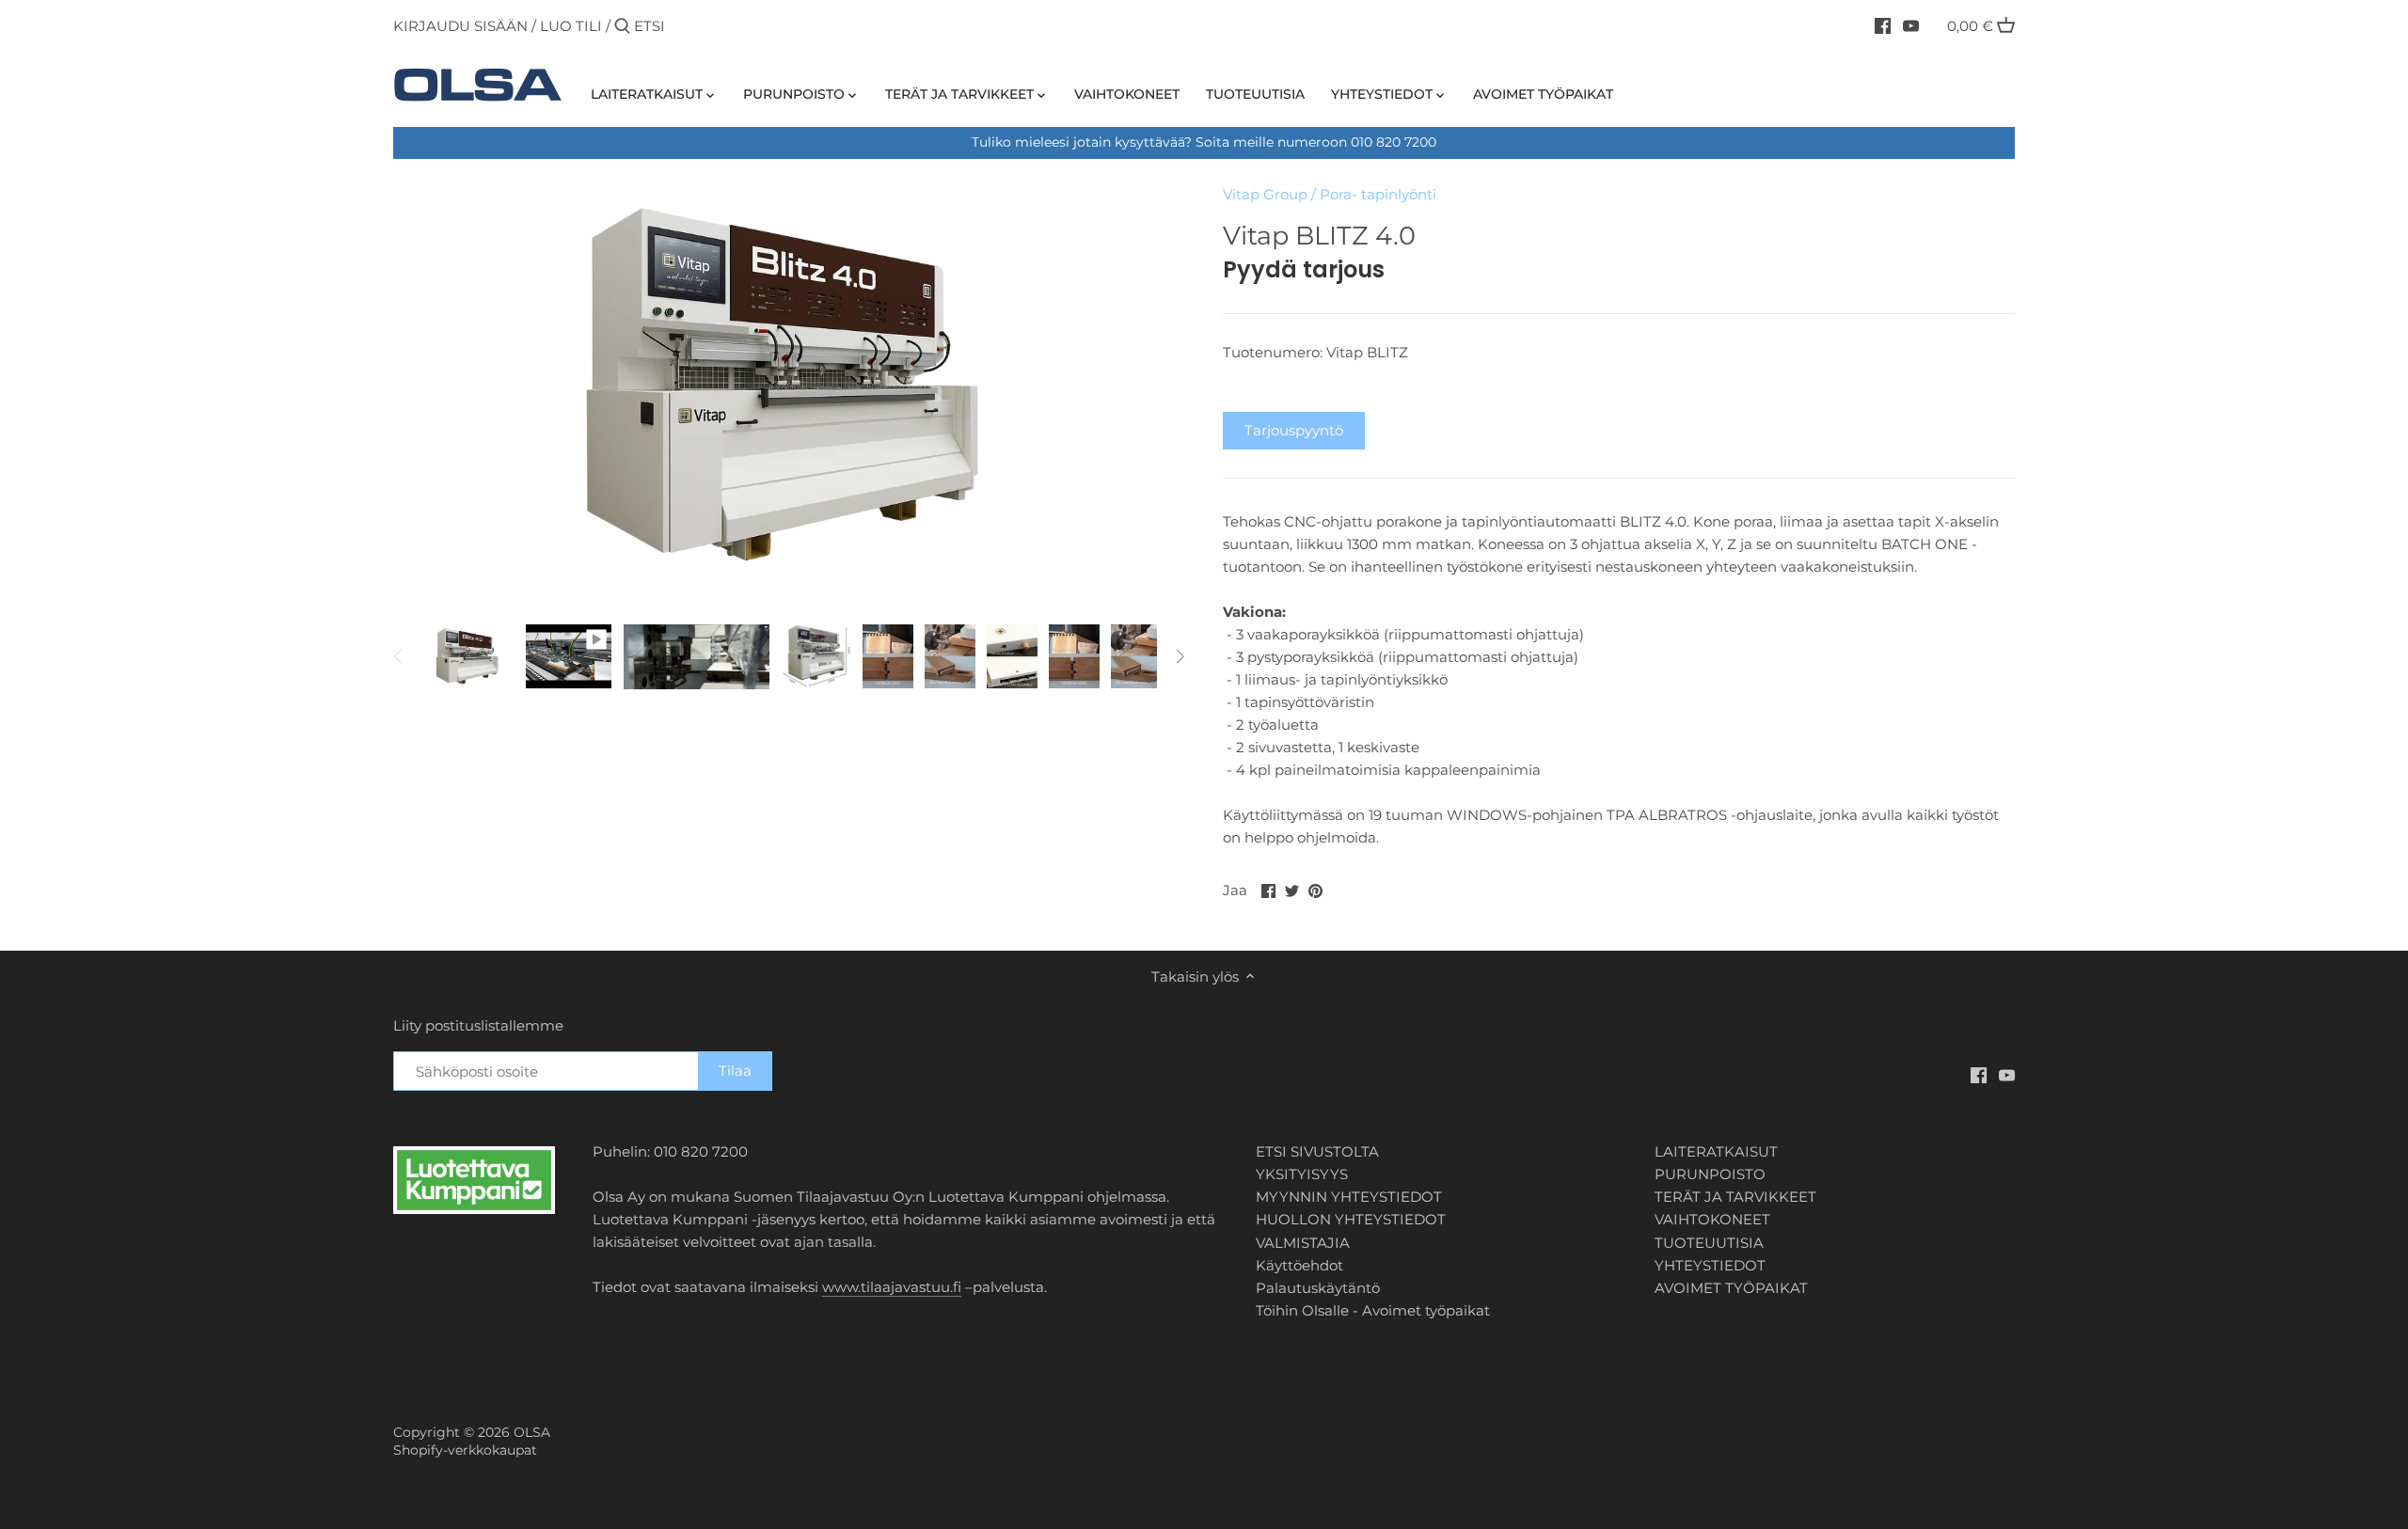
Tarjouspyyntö (1294, 430)
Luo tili (571, 26)
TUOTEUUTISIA (1709, 1243)
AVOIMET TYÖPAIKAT (1731, 1288)
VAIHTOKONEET (1712, 1219)
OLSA (532, 1432)
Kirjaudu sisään (460, 26)
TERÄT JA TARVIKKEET (1735, 1197)
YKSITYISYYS (1302, 1174)
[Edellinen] (399, 656)
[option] (468, 656)
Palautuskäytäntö (1318, 1288)
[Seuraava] (1180, 656)
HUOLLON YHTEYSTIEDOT (1351, 1219)
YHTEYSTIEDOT (1710, 1265)
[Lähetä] (622, 27)
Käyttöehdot (1299, 1265)
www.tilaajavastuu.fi (892, 1287)
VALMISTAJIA (1303, 1243)
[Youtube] (1911, 25)
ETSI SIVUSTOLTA (1317, 1151)
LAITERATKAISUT (1716, 1151)
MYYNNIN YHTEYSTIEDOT (1349, 1197)
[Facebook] (1883, 25)
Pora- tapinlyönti (1378, 194)
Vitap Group (1265, 194)
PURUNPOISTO (1710, 1174)
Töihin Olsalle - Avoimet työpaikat (1373, 1310)
